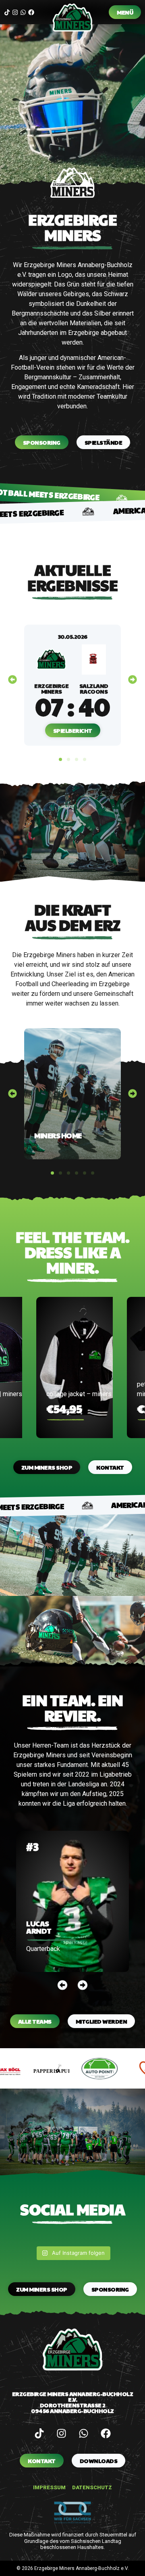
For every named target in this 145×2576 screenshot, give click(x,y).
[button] (12, 680)
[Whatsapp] (23, 12)
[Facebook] (31, 12)
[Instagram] (15, 12)
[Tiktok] (7, 12)
